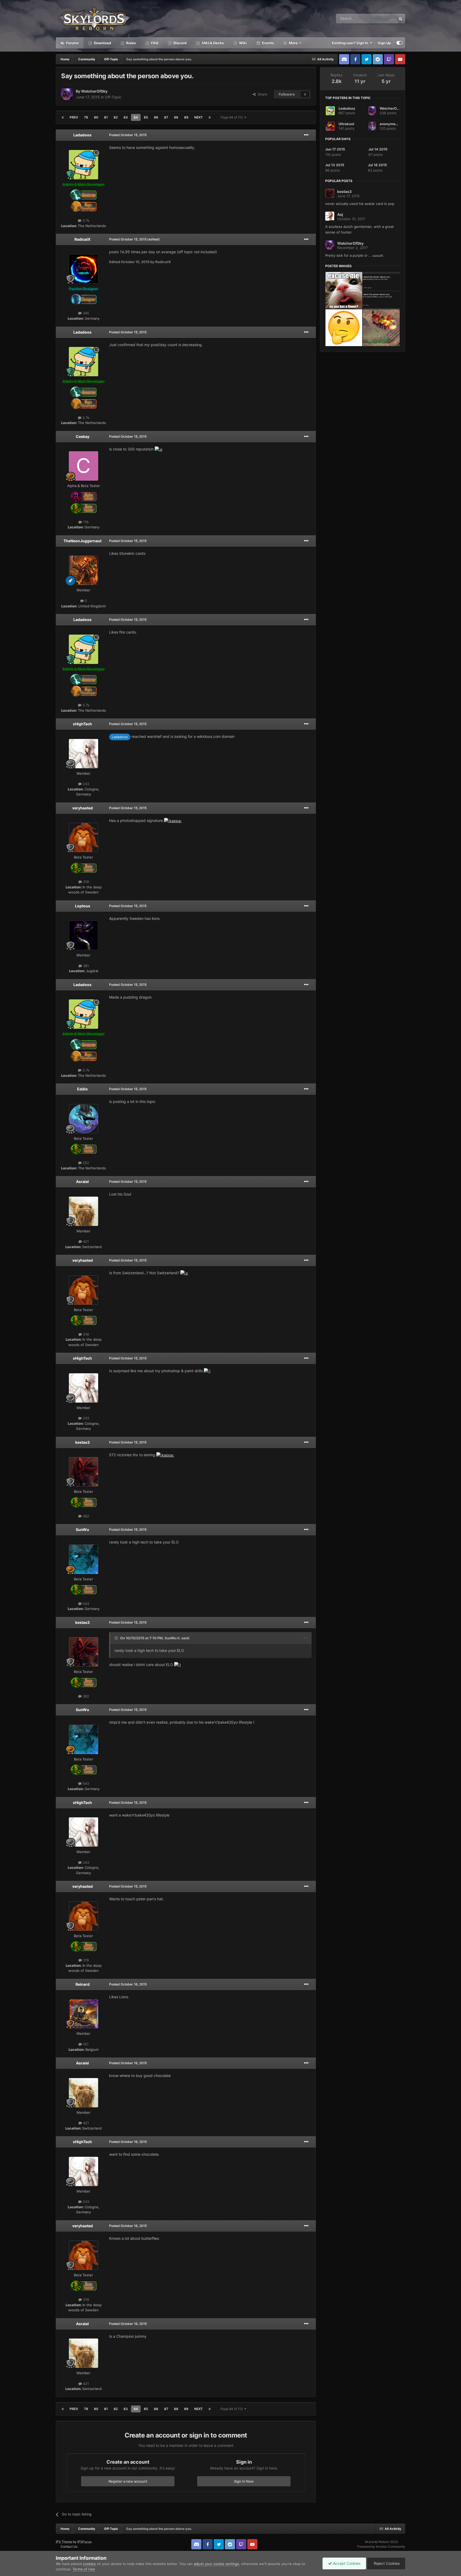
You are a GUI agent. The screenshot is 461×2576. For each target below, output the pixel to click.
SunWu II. (173, 1638)
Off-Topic (113, 97)
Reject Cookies (386, 2563)
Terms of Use (84, 2569)
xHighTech (82, 724)
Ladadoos (82, 135)
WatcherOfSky (94, 91)
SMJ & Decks (212, 43)
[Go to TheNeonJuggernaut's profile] (84, 570)
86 (156, 117)
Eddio (82, 1089)
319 (85, 882)
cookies (89, 2564)
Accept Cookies (346, 2563)
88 (176, 117)
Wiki (243, 43)
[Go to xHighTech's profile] (84, 754)
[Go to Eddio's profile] (84, 1119)
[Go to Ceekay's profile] (84, 466)
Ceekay (83, 436)
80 (96, 117)
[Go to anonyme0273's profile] (372, 126)
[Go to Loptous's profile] (84, 935)
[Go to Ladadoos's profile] (84, 165)
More (293, 43)
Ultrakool (346, 124)
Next (198, 117)
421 (85, 1241)
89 (186, 117)
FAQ (154, 43)
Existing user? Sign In (351, 43)
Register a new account (128, 2481)
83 (126, 117)
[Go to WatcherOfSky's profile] (67, 94)
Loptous (83, 906)
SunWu (82, 1530)
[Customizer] (400, 43)
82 (116, 117)
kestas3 (82, 1442)
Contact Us (69, 2547)
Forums (72, 43)
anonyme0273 (392, 124)
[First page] (63, 117)
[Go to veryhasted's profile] (84, 837)
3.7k (85, 220)
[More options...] (306, 135)
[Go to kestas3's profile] (84, 1472)
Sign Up (384, 43)
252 (85, 1163)
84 (136, 117)
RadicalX (82, 239)
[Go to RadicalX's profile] (84, 269)
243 (85, 784)
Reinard (83, 1984)
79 (86, 117)
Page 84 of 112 (233, 117)
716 (85, 522)
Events (267, 43)
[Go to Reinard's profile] (84, 2014)
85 (146, 117)
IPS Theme (64, 2542)
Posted (128, 135)
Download (102, 43)
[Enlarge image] (158, 449)
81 (106, 117)
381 (85, 966)
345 (85, 313)
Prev (74, 117)
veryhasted (83, 808)
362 (85, 1516)
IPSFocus (84, 2542)
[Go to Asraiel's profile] (84, 1211)
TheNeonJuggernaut (82, 541)
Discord (180, 43)
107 (85, 2044)
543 (85, 1604)
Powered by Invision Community (381, 2547)
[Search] (400, 19)
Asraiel (82, 1182)
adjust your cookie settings (216, 2564)
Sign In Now (244, 2481)
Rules (131, 43)
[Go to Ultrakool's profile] (330, 126)
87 (166, 117)
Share (261, 94)
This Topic (381, 19)
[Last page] (210, 117)
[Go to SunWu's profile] (84, 1559)
